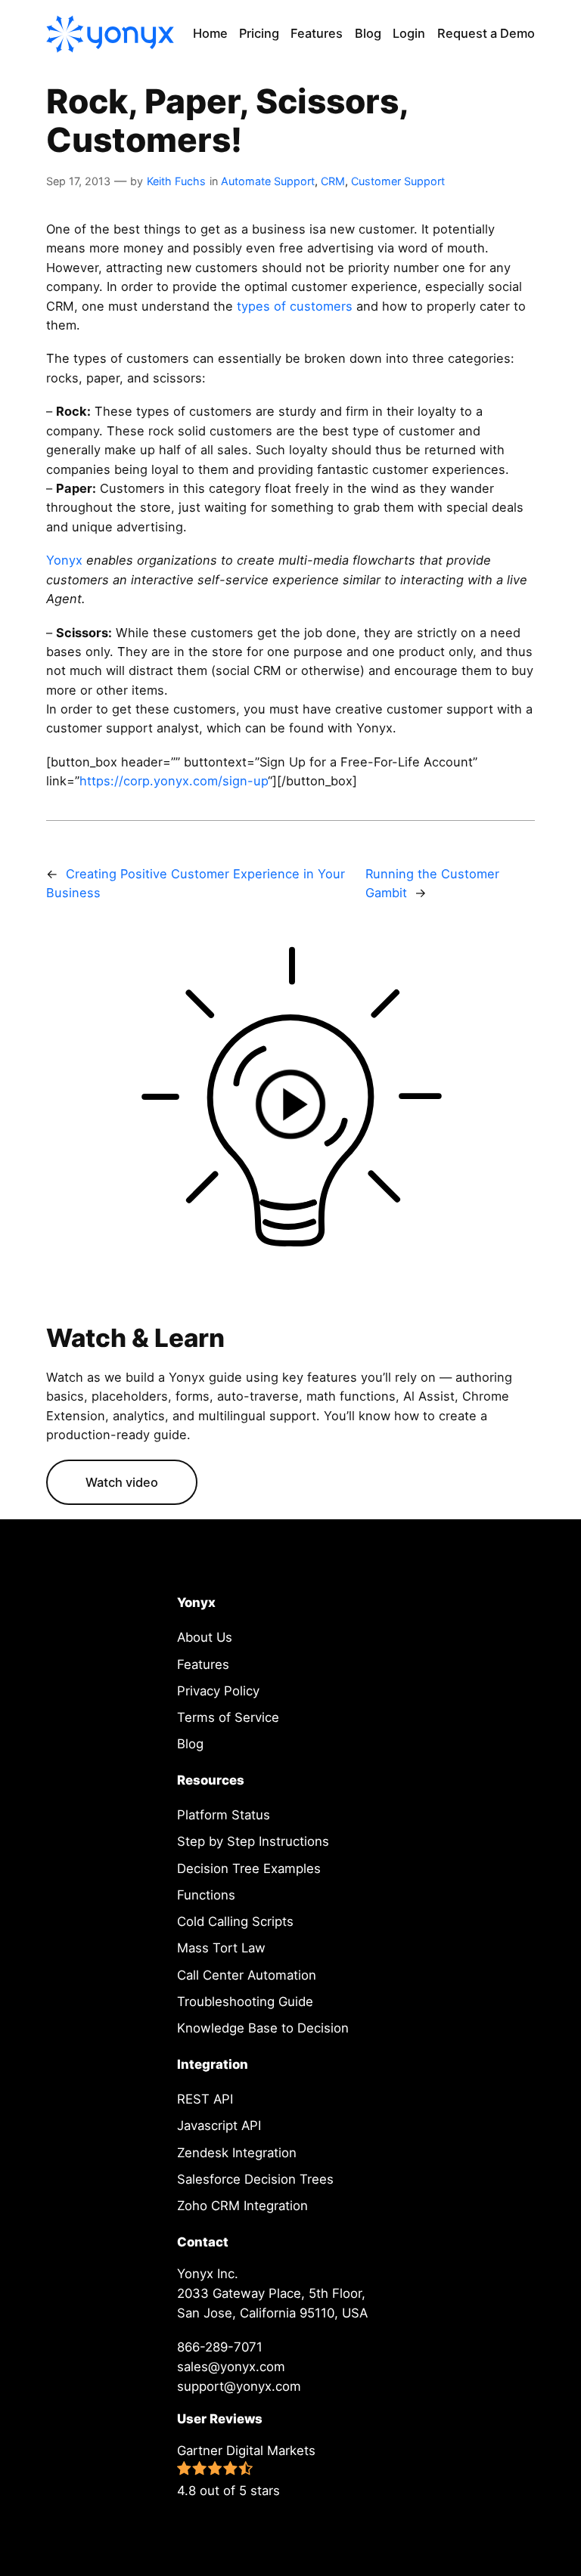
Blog (190, 1744)
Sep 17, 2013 (78, 181)
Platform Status (224, 1815)
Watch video (122, 1482)
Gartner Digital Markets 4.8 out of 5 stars (246, 2471)
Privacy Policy (218, 1691)
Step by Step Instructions (253, 1841)
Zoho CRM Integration (242, 2206)
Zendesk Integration (237, 2153)
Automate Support (268, 181)
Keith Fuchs (176, 181)
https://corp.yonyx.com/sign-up (174, 781)
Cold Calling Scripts (235, 1921)
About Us (205, 1637)
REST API (205, 2099)
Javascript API (219, 2126)
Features (203, 1664)
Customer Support (398, 181)
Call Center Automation (247, 1975)
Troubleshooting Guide (245, 2002)
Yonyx (64, 560)
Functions (206, 1895)
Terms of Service (228, 1717)
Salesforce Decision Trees (255, 2179)
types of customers (295, 306)
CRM (333, 181)
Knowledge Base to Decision (263, 2028)
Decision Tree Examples (249, 1869)
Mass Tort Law (221, 1948)
